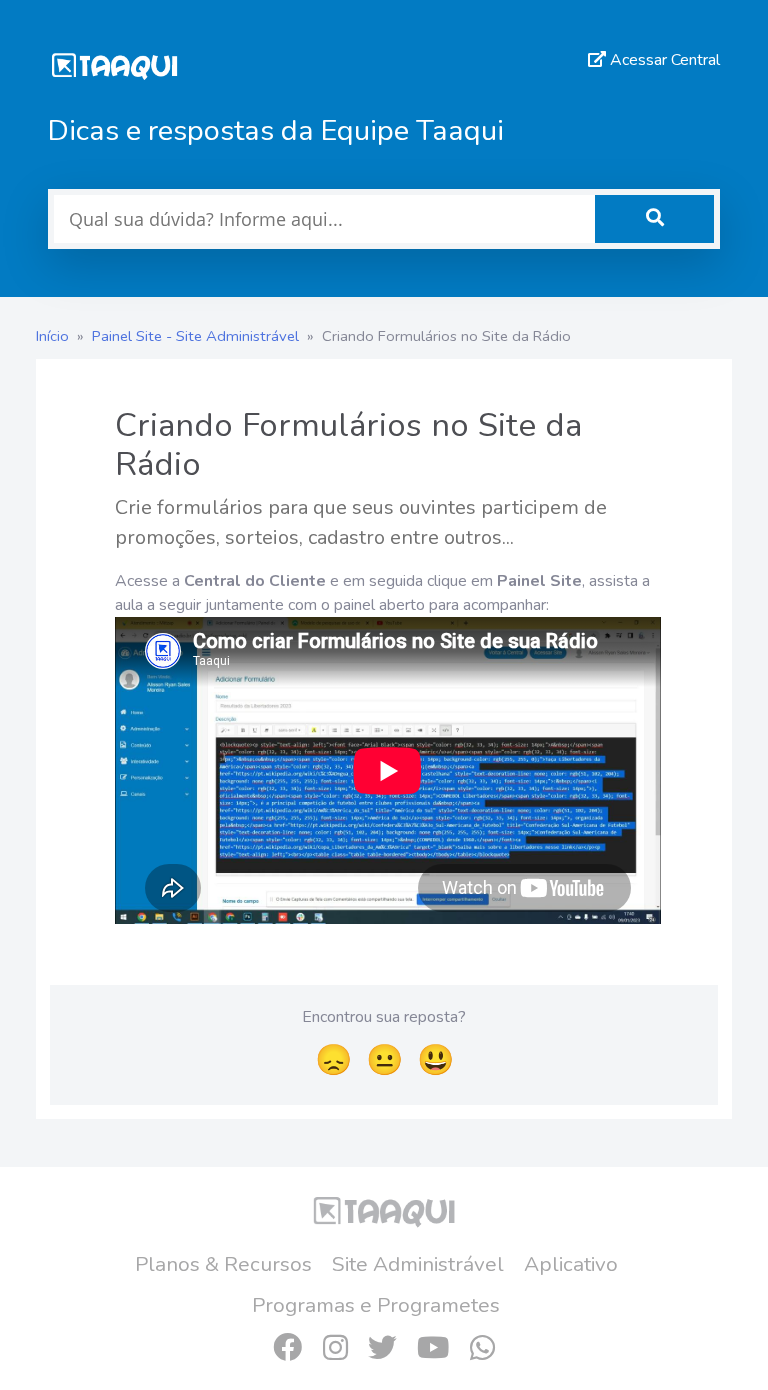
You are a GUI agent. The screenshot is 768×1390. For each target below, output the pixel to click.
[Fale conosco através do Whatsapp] (482, 1348)
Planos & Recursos (223, 1264)
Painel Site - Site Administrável (195, 336)
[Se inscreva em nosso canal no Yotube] (433, 1348)
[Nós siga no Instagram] (335, 1348)
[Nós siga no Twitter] (382, 1348)
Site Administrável (418, 1264)
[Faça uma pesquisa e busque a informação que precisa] (654, 219)
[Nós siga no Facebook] (287, 1348)
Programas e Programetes (376, 1305)
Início (52, 336)
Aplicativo (571, 1264)
